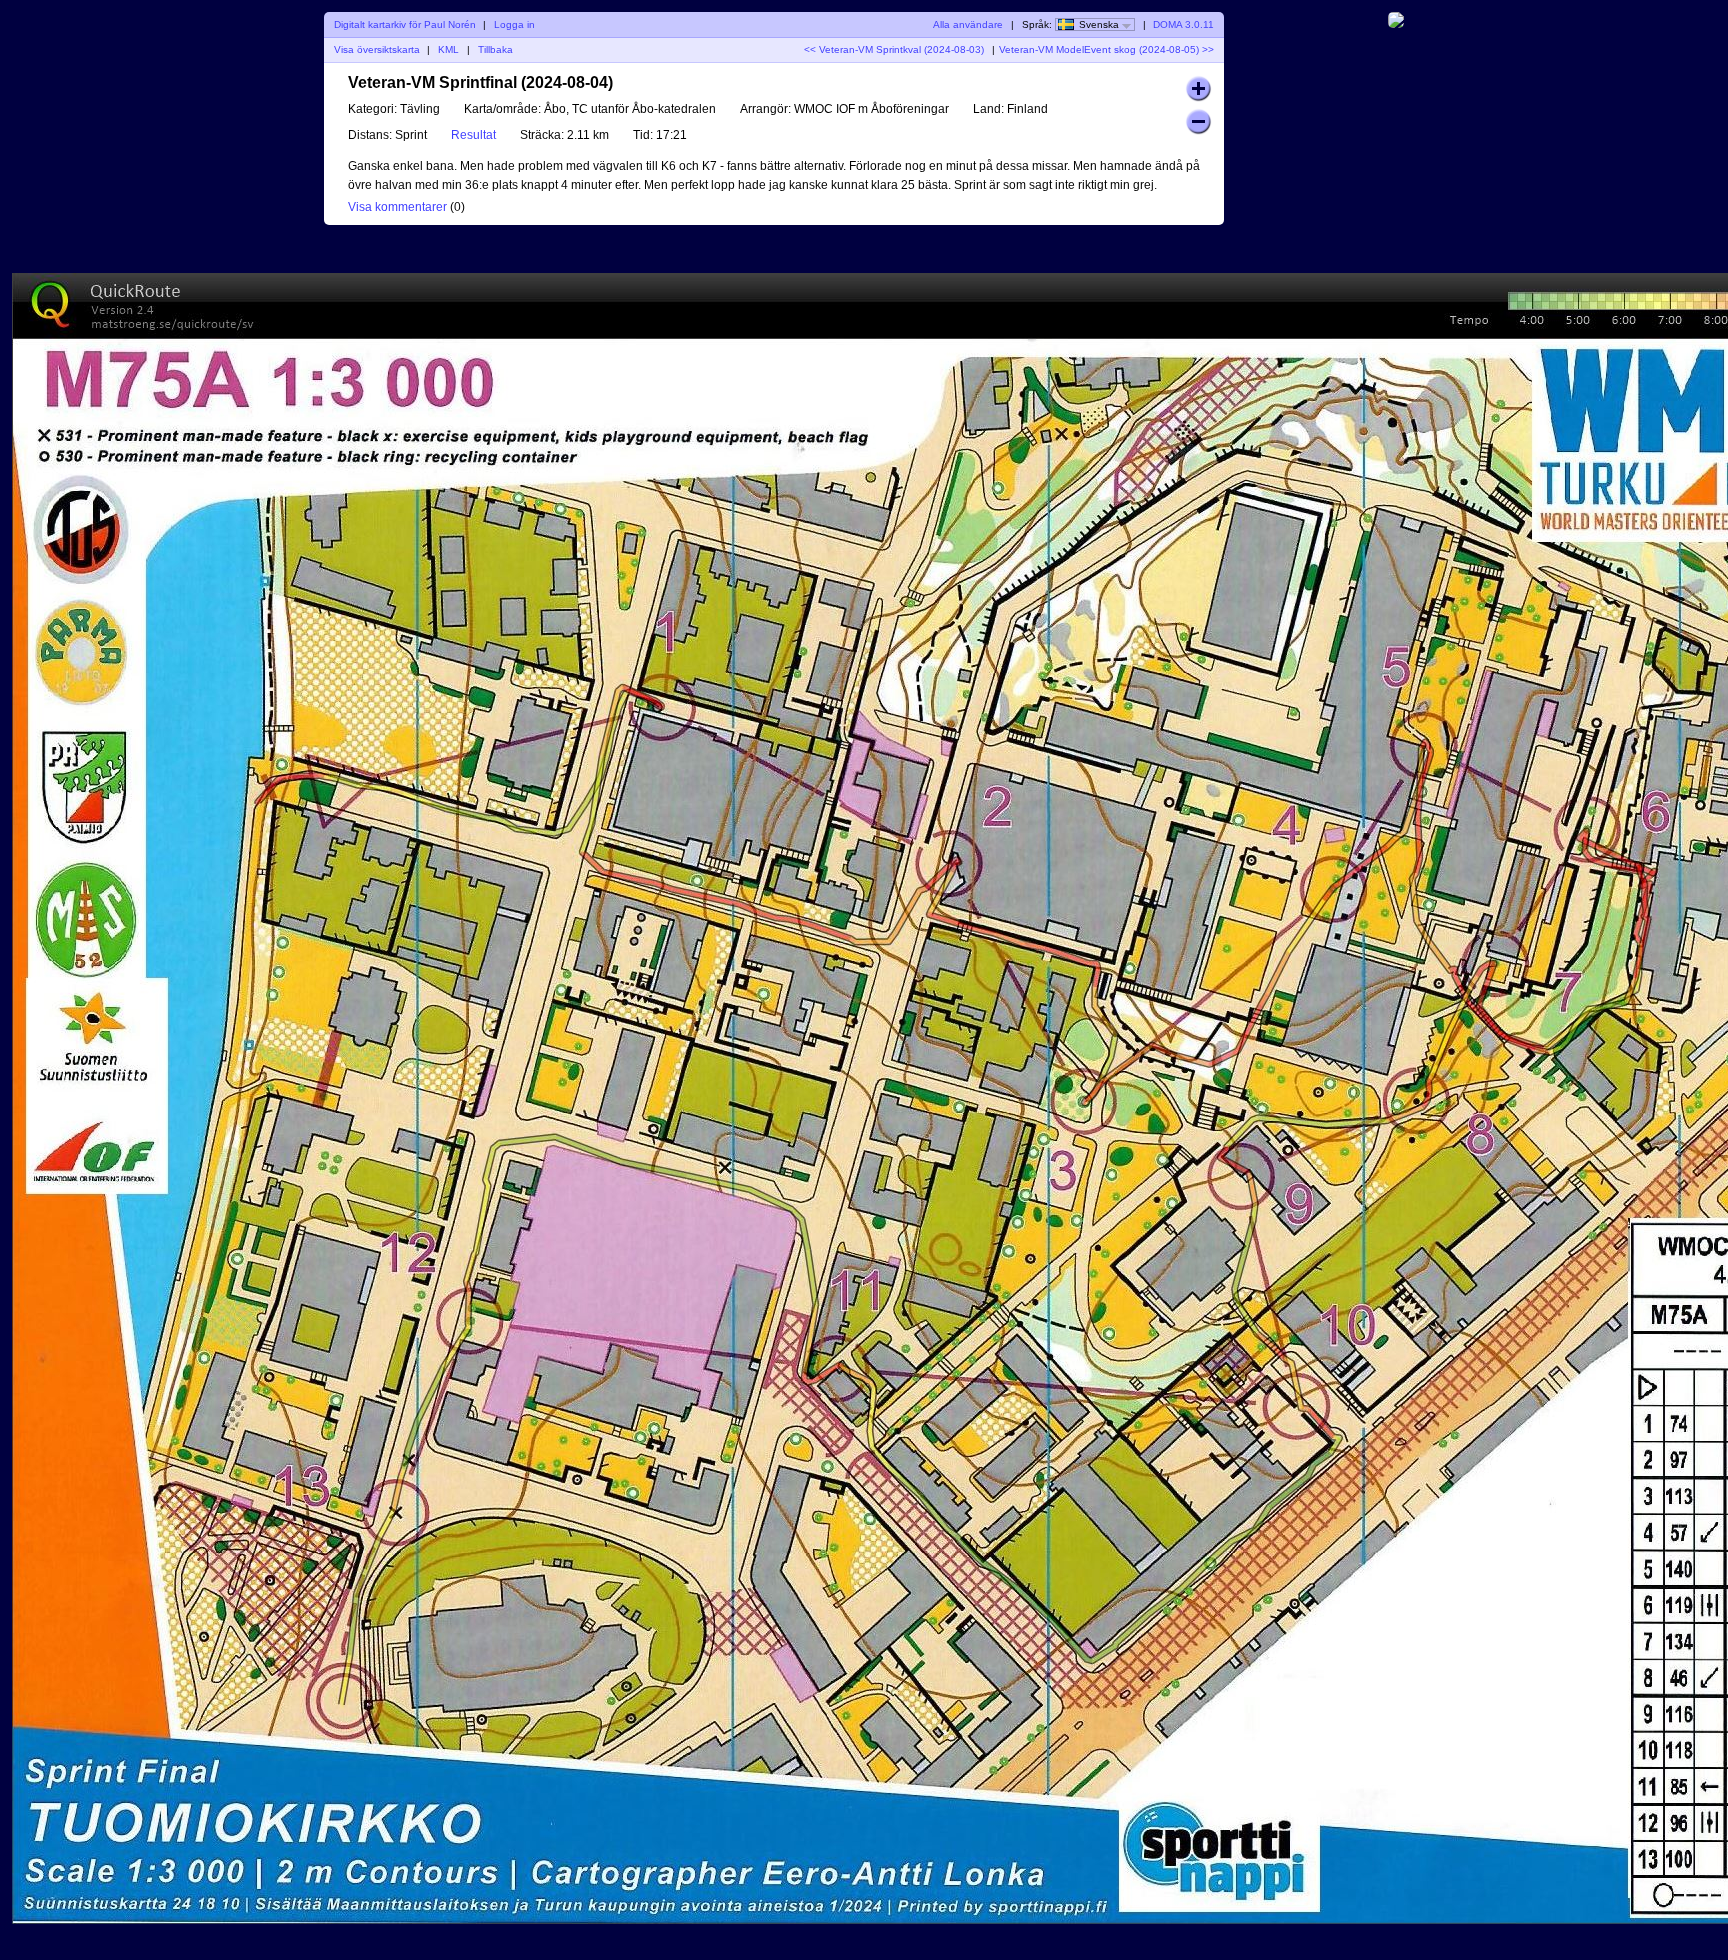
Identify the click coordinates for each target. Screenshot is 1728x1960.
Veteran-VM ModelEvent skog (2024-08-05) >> (1106, 49)
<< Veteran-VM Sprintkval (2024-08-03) (894, 49)
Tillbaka (495, 49)
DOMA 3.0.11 (1183, 24)
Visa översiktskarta (377, 49)
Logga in (514, 24)
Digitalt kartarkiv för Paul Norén (405, 24)
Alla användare (968, 24)
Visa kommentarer (397, 207)
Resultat (473, 135)
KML (448, 49)
